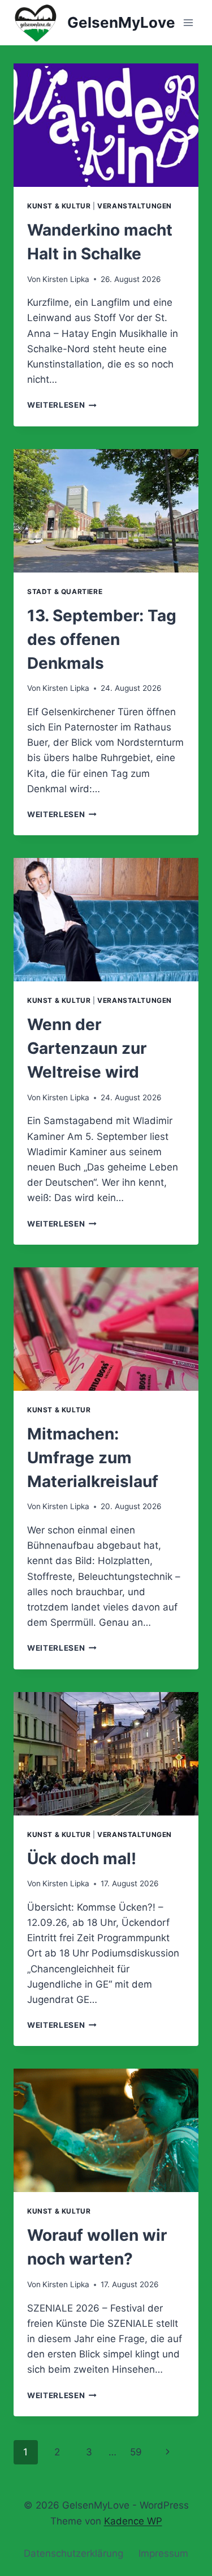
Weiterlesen (62, 405)
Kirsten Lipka (66, 279)
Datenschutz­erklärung (73, 2553)
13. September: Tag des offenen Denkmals (102, 639)
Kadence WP (133, 2521)
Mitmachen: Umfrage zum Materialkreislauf (93, 1458)
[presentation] (106, 125)
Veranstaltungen (135, 206)
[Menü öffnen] (188, 22)
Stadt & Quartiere (65, 591)
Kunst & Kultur (59, 206)
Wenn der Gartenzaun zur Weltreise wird (87, 1048)
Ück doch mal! (82, 1859)
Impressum (163, 2553)
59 (136, 2452)
